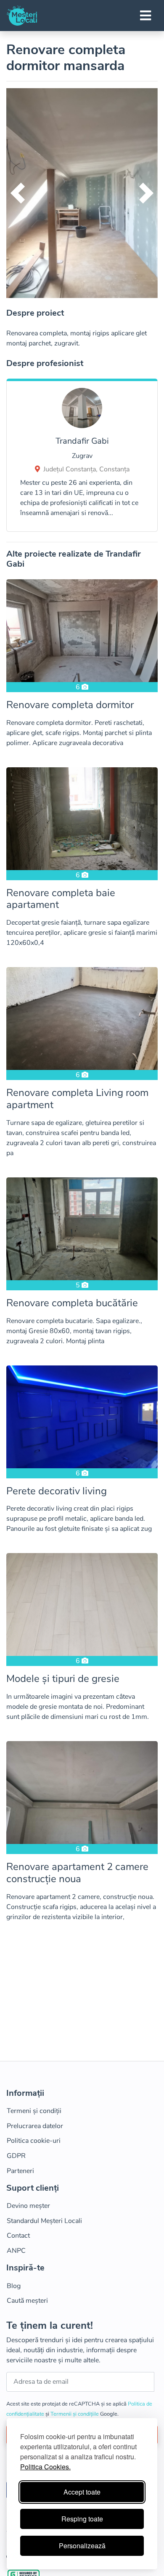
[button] (18, 193)
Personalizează (82, 2546)
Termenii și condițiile (75, 2414)
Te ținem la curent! (50, 2326)
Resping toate (82, 2519)
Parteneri (20, 2171)
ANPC (16, 2251)
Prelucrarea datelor (35, 2126)
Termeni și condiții (34, 2111)
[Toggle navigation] (145, 16)
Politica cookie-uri (34, 2141)
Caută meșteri (27, 2301)
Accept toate (82, 2492)
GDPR (16, 2156)
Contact (18, 2236)
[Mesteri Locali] (22, 16)
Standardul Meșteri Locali (44, 2221)
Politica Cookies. (45, 2467)
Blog (14, 2286)
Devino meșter (28, 2206)
